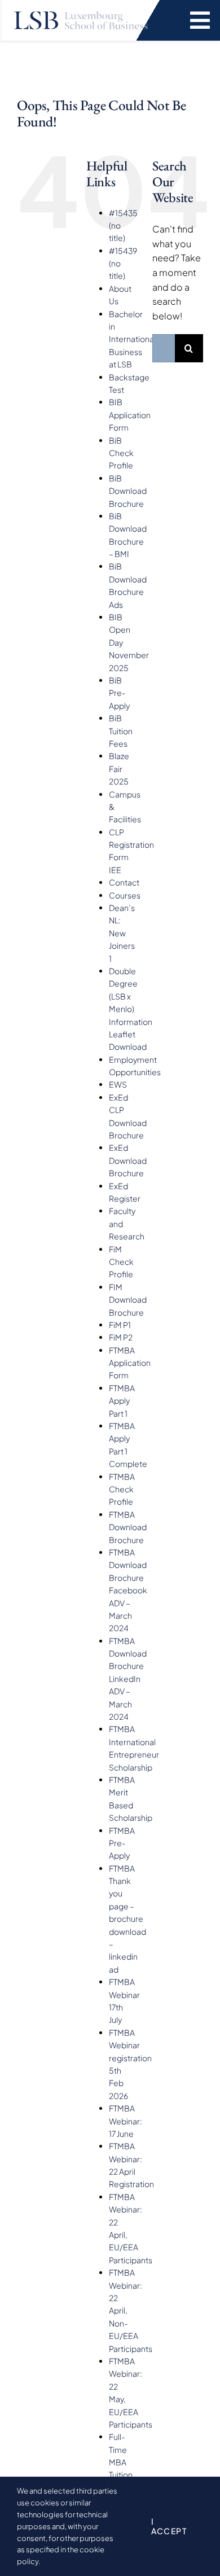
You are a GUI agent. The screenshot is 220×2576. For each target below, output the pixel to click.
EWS (118, 1084)
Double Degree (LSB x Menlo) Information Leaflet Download (131, 1009)
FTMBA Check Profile (122, 1489)
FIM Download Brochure (128, 1300)
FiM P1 (120, 1325)
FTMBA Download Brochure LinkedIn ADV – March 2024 (128, 1679)
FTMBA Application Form (130, 1363)
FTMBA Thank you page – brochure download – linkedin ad (127, 1919)
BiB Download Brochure (128, 491)
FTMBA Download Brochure (128, 1527)
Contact (124, 882)
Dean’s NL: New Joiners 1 (122, 933)
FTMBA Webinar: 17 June (126, 2121)
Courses (125, 895)
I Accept (169, 2526)
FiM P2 (121, 1337)
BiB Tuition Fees (121, 731)
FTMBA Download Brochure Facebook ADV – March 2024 (128, 1590)
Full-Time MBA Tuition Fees (121, 2462)
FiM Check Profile (121, 1262)
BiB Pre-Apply (119, 693)
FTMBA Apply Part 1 (122, 1401)
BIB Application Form (130, 415)
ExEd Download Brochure (128, 1160)
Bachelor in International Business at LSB (132, 339)
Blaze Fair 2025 (119, 768)
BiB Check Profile (121, 453)
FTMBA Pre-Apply (122, 1843)
